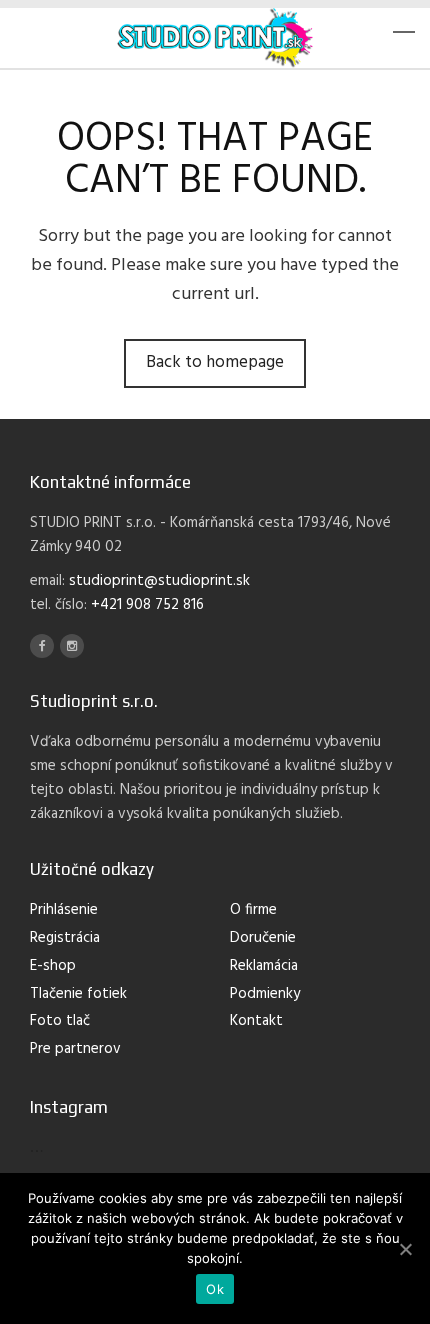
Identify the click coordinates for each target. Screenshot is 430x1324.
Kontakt (256, 1021)
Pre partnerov (75, 1049)
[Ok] (405, 1249)
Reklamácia (264, 966)
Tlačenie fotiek (78, 994)
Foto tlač (60, 1021)
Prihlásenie (64, 910)
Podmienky (265, 994)
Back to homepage (215, 362)
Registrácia (65, 938)
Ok (215, 1289)
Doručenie (263, 938)
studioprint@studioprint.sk (159, 581)
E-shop (53, 966)
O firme (253, 910)
